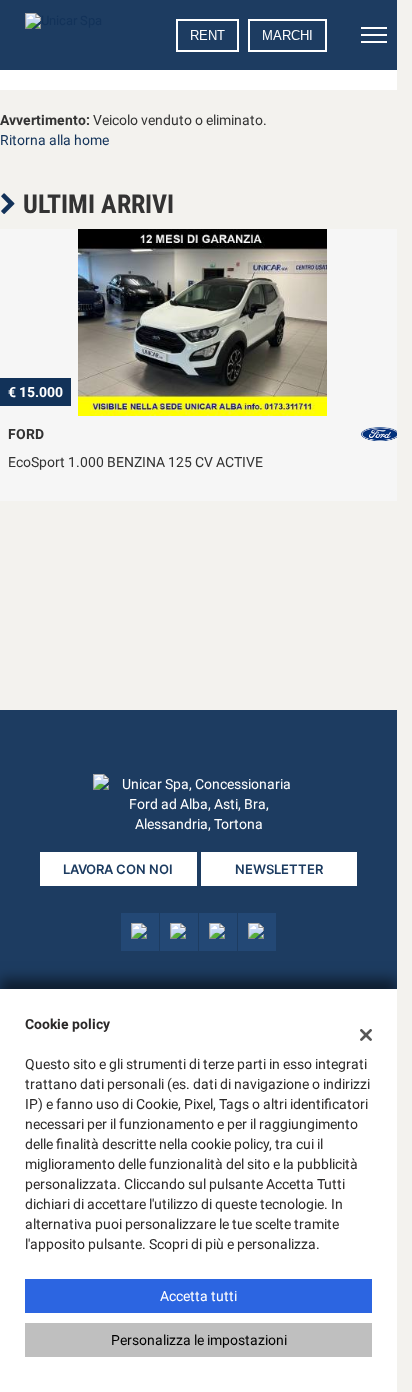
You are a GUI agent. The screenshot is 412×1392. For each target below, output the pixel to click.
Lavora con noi (118, 869)
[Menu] (374, 35)
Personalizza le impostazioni (199, 1340)
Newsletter (279, 869)
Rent (207, 35)
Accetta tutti (198, 1296)
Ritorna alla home (54, 140)
